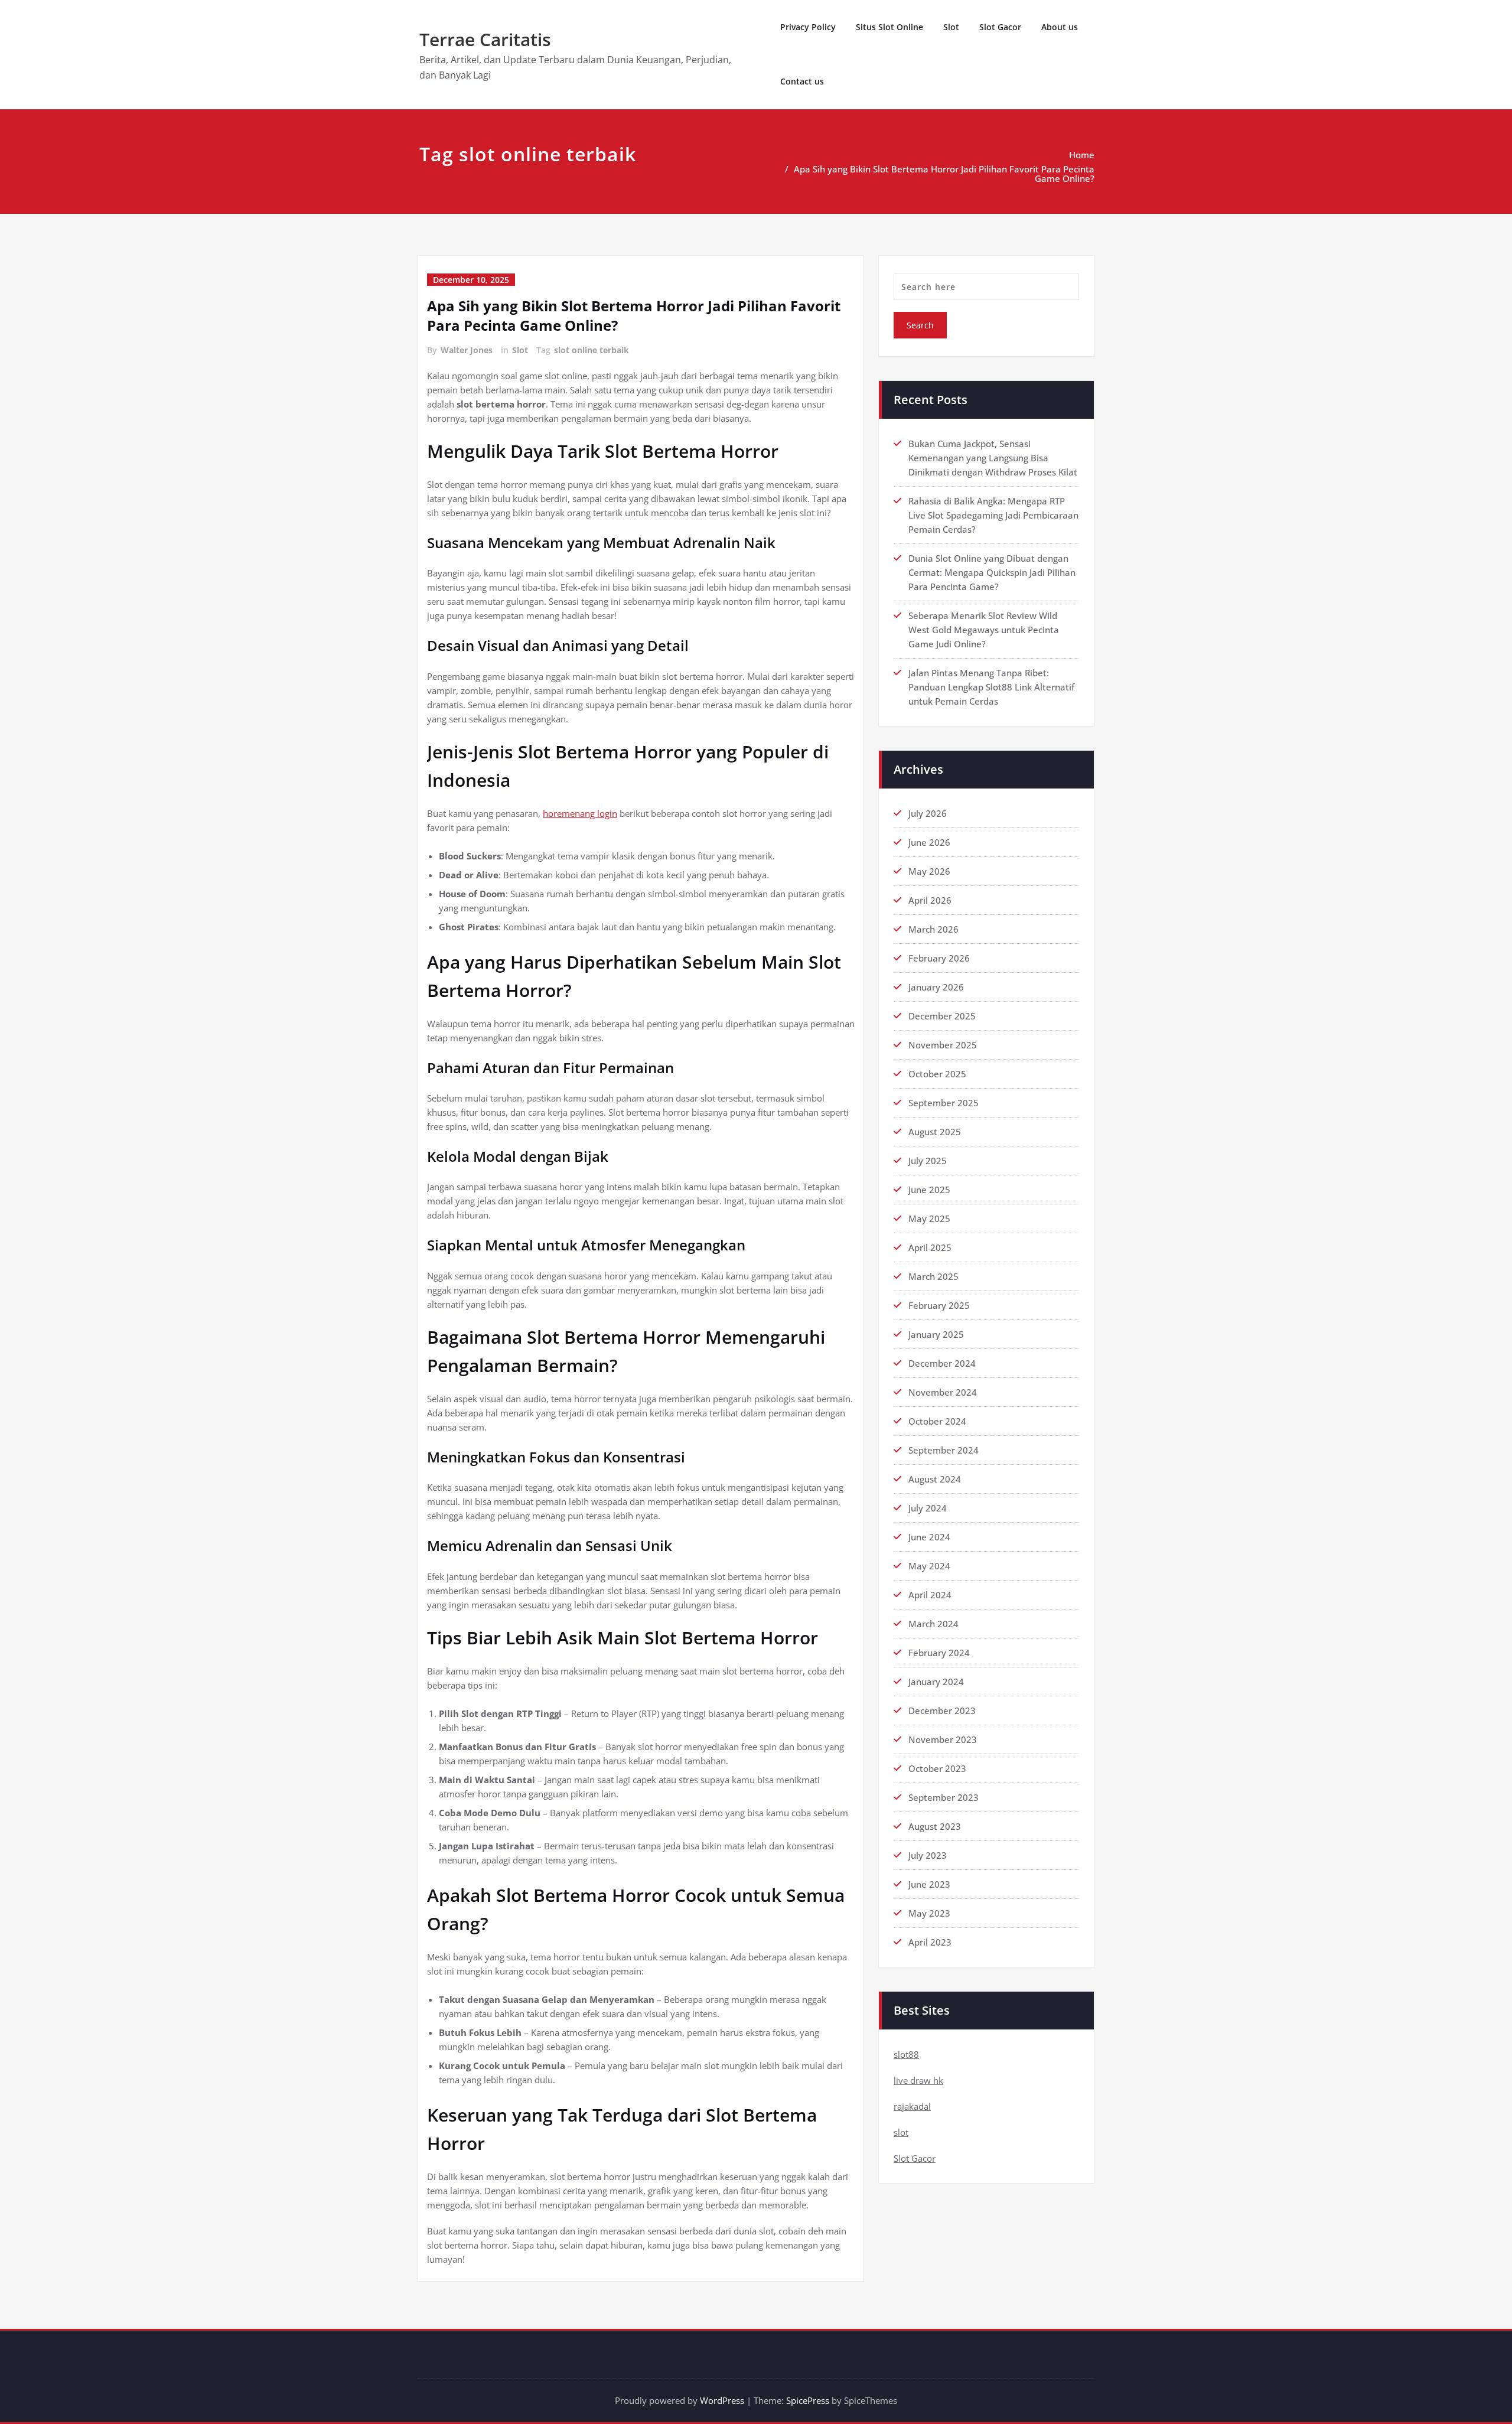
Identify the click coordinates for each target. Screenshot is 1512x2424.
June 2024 (929, 1537)
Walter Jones (467, 350)
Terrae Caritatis (485, 39)
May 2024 (929, 1566)
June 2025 (929, 1190)
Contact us (802, 81)
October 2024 (937, 1421)
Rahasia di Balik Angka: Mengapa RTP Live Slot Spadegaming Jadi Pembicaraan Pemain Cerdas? (993, 515)
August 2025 (935, 1132)
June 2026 (929, 842)
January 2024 (936, 1682)
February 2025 (939, 1305)
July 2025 (928, 1161)
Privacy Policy (808, 27)
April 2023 (930, 1942)
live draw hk (918, 2080)
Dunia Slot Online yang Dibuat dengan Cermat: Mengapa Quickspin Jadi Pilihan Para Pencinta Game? (992, 572)
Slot (951, 27)
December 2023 (942, 1711)
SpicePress (808, 2400)
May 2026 (929, 871)
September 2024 (944, 1450)
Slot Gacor (1000, 27)
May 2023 (929, 1913)
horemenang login (580, 813)
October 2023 (937, 1768)
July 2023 (928, 1855)
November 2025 (943, 1045)
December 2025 (942, 1016)
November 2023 (943, 1739)
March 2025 (933, 1276)
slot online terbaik (592, 350)
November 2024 (943, 1392)
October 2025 (937, 1074)
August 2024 (935, 1479)
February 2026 (939, 958)
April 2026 (930, 900)
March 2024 (933, 1624)
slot (901, 2132)
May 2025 (929, 1218)
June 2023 (929, 1884)
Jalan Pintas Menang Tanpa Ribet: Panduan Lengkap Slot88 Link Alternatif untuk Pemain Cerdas (991, 687)
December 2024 (942, 1363)
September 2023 (944, 1797)
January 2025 (936, 1334)
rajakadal (912, 2106)
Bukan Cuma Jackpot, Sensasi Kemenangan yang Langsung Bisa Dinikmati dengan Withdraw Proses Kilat (993, 458)
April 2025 (930, 1247)
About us (1060, 27)
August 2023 (935, 1826)
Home (1082, 155)
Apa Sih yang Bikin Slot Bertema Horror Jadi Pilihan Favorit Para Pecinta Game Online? (944, 174)
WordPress (722, 2400)
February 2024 (939, 1653)
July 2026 (928, 813)
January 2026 (936, 987)
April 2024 (930, 1595)
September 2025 (944, 1103)
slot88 (906, 2054)
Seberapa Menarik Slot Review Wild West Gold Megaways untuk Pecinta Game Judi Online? (984, 630)
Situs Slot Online (889, 27)
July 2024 (928, 1508)
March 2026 (933, 929)
